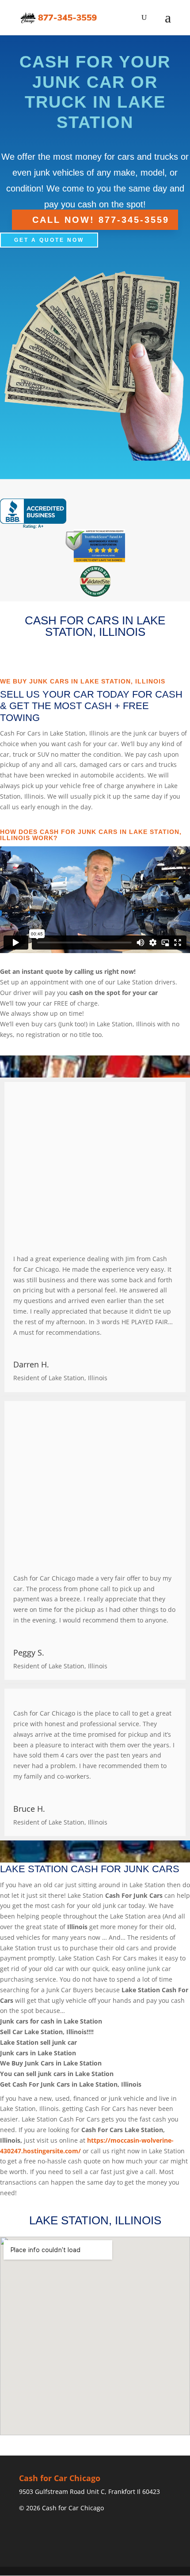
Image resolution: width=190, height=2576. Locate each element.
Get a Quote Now (49, 240)
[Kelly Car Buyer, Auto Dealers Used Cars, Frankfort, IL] (33, 514)
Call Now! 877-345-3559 (101, 220)
